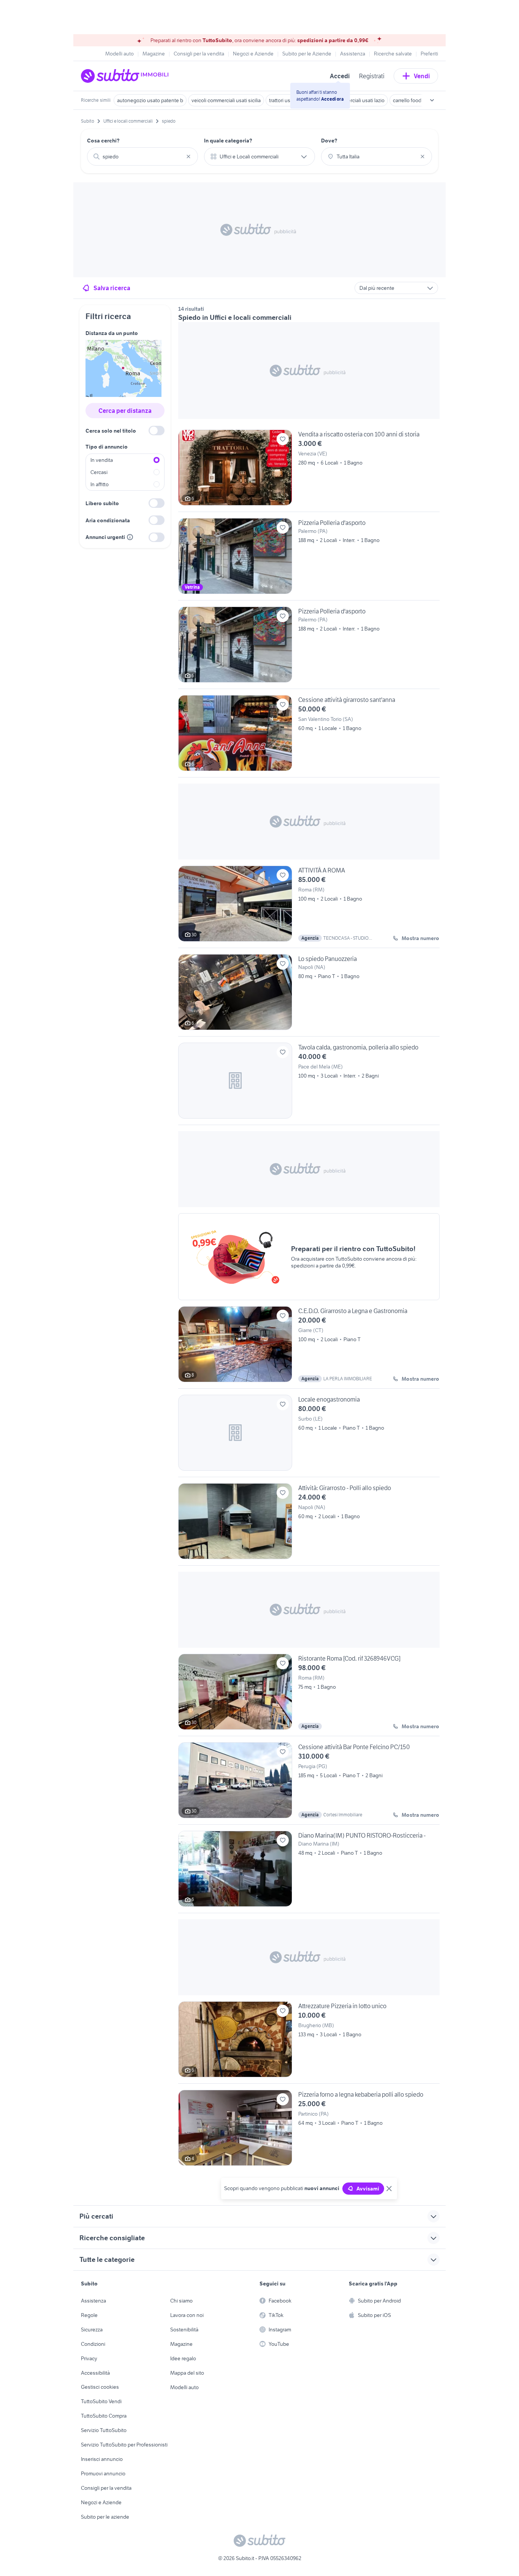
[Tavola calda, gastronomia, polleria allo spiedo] (309, 1084)
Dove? (329, 141)
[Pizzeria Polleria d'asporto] (309, 559)
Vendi (422, 76)
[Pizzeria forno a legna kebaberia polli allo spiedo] (309, 2128)
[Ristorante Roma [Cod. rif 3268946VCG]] (309, 1695)
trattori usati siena (289, 100)
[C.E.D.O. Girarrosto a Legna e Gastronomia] (309, 1347)
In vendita (102, 460)
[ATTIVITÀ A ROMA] (309, 907)
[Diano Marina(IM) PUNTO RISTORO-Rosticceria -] (309, 1872)
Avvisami (368, 2189)
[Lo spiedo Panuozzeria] (309, 995)
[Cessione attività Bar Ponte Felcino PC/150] (309, 1783)
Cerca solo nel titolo (111, 431)
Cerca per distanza (125, 411)
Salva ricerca (112, 288)
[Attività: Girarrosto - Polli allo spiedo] (309, 1524)
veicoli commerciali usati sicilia (226, 100)
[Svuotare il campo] (188, 156)
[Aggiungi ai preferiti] (283, 439)
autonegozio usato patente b (150, 100)
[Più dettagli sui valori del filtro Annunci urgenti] (130, 537)
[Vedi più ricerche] (432, 100)
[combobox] (142, 156)
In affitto (100, 484)
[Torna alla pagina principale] (125, 76)
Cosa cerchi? (103, 141)
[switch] (157, 431)
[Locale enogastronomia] (309, 1436)
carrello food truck (413, 100)
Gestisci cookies (100, 2387)
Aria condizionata (108, 520)
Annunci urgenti (105, 537)
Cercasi (99, 472)
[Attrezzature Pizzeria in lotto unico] (309, 2042)
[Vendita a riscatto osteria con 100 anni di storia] (309, 471)
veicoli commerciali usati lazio (351, 100)
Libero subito (102, 503)
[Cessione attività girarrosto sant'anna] (309, 736)
